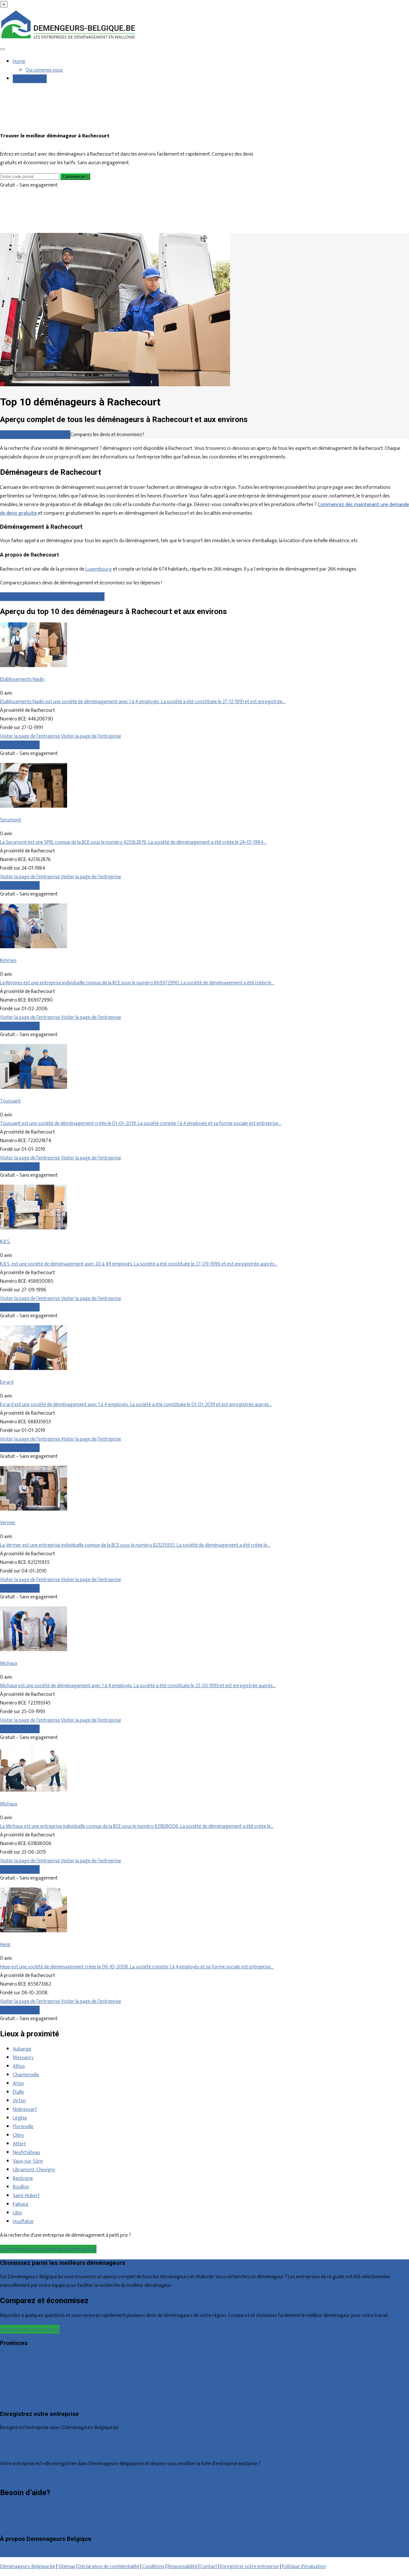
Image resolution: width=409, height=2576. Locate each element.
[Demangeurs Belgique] (69, 39)
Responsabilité (182, 2567)
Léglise (20, 2118)
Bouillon (21, 2187)
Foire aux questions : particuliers (33, 2508)
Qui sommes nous (44, 70)
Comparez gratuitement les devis (35, 435)
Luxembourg (99, 569)
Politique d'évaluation (304, 2567)
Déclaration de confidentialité (109, 2567)
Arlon (18, 2084)
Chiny (18, 2135)
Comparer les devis (20, 745)
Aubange (22, 2049)
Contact (8, 2525)
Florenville (23, 2127)
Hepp (5, 1945)
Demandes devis (30, 79)
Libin (17, 2213)
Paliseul (20, 2204)
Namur (7, 2391)
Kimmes (8, 961)
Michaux (9, 1663)
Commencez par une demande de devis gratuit (48, 2249)
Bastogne (23, 2178)
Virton (19, 2101)
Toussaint (10, 1101)
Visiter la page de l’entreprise (31, 736)
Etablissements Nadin (22, 679)
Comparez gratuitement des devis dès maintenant (52, 597)
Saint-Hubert (26, 2196)
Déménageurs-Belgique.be (28, 2567)
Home (19, 62)
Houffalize (23, 2222)
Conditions (153, 2567)
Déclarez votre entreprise (27, 2477)
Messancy (23, 2058)
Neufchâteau (26, 2153)
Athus (19, 2066)
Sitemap (67, 2567)
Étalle (18, 2092)
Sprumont (11, 820)
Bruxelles (9, 2357)
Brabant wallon (15, 2400)
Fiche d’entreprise (18, 2450)
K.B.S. (5, 1242)
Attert (19, 2144)
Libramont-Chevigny (34, 2170)
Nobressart (25, 2109)
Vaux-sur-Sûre (28, 2161)
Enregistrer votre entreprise (250, 2567)
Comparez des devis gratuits (30, 2329)
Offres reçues (14, 2441)
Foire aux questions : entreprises (34, 2516)
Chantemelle (26, 2075)
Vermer (8, 1523)
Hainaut (8, 2366)
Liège (6, 2374)
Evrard (7, 1382)
